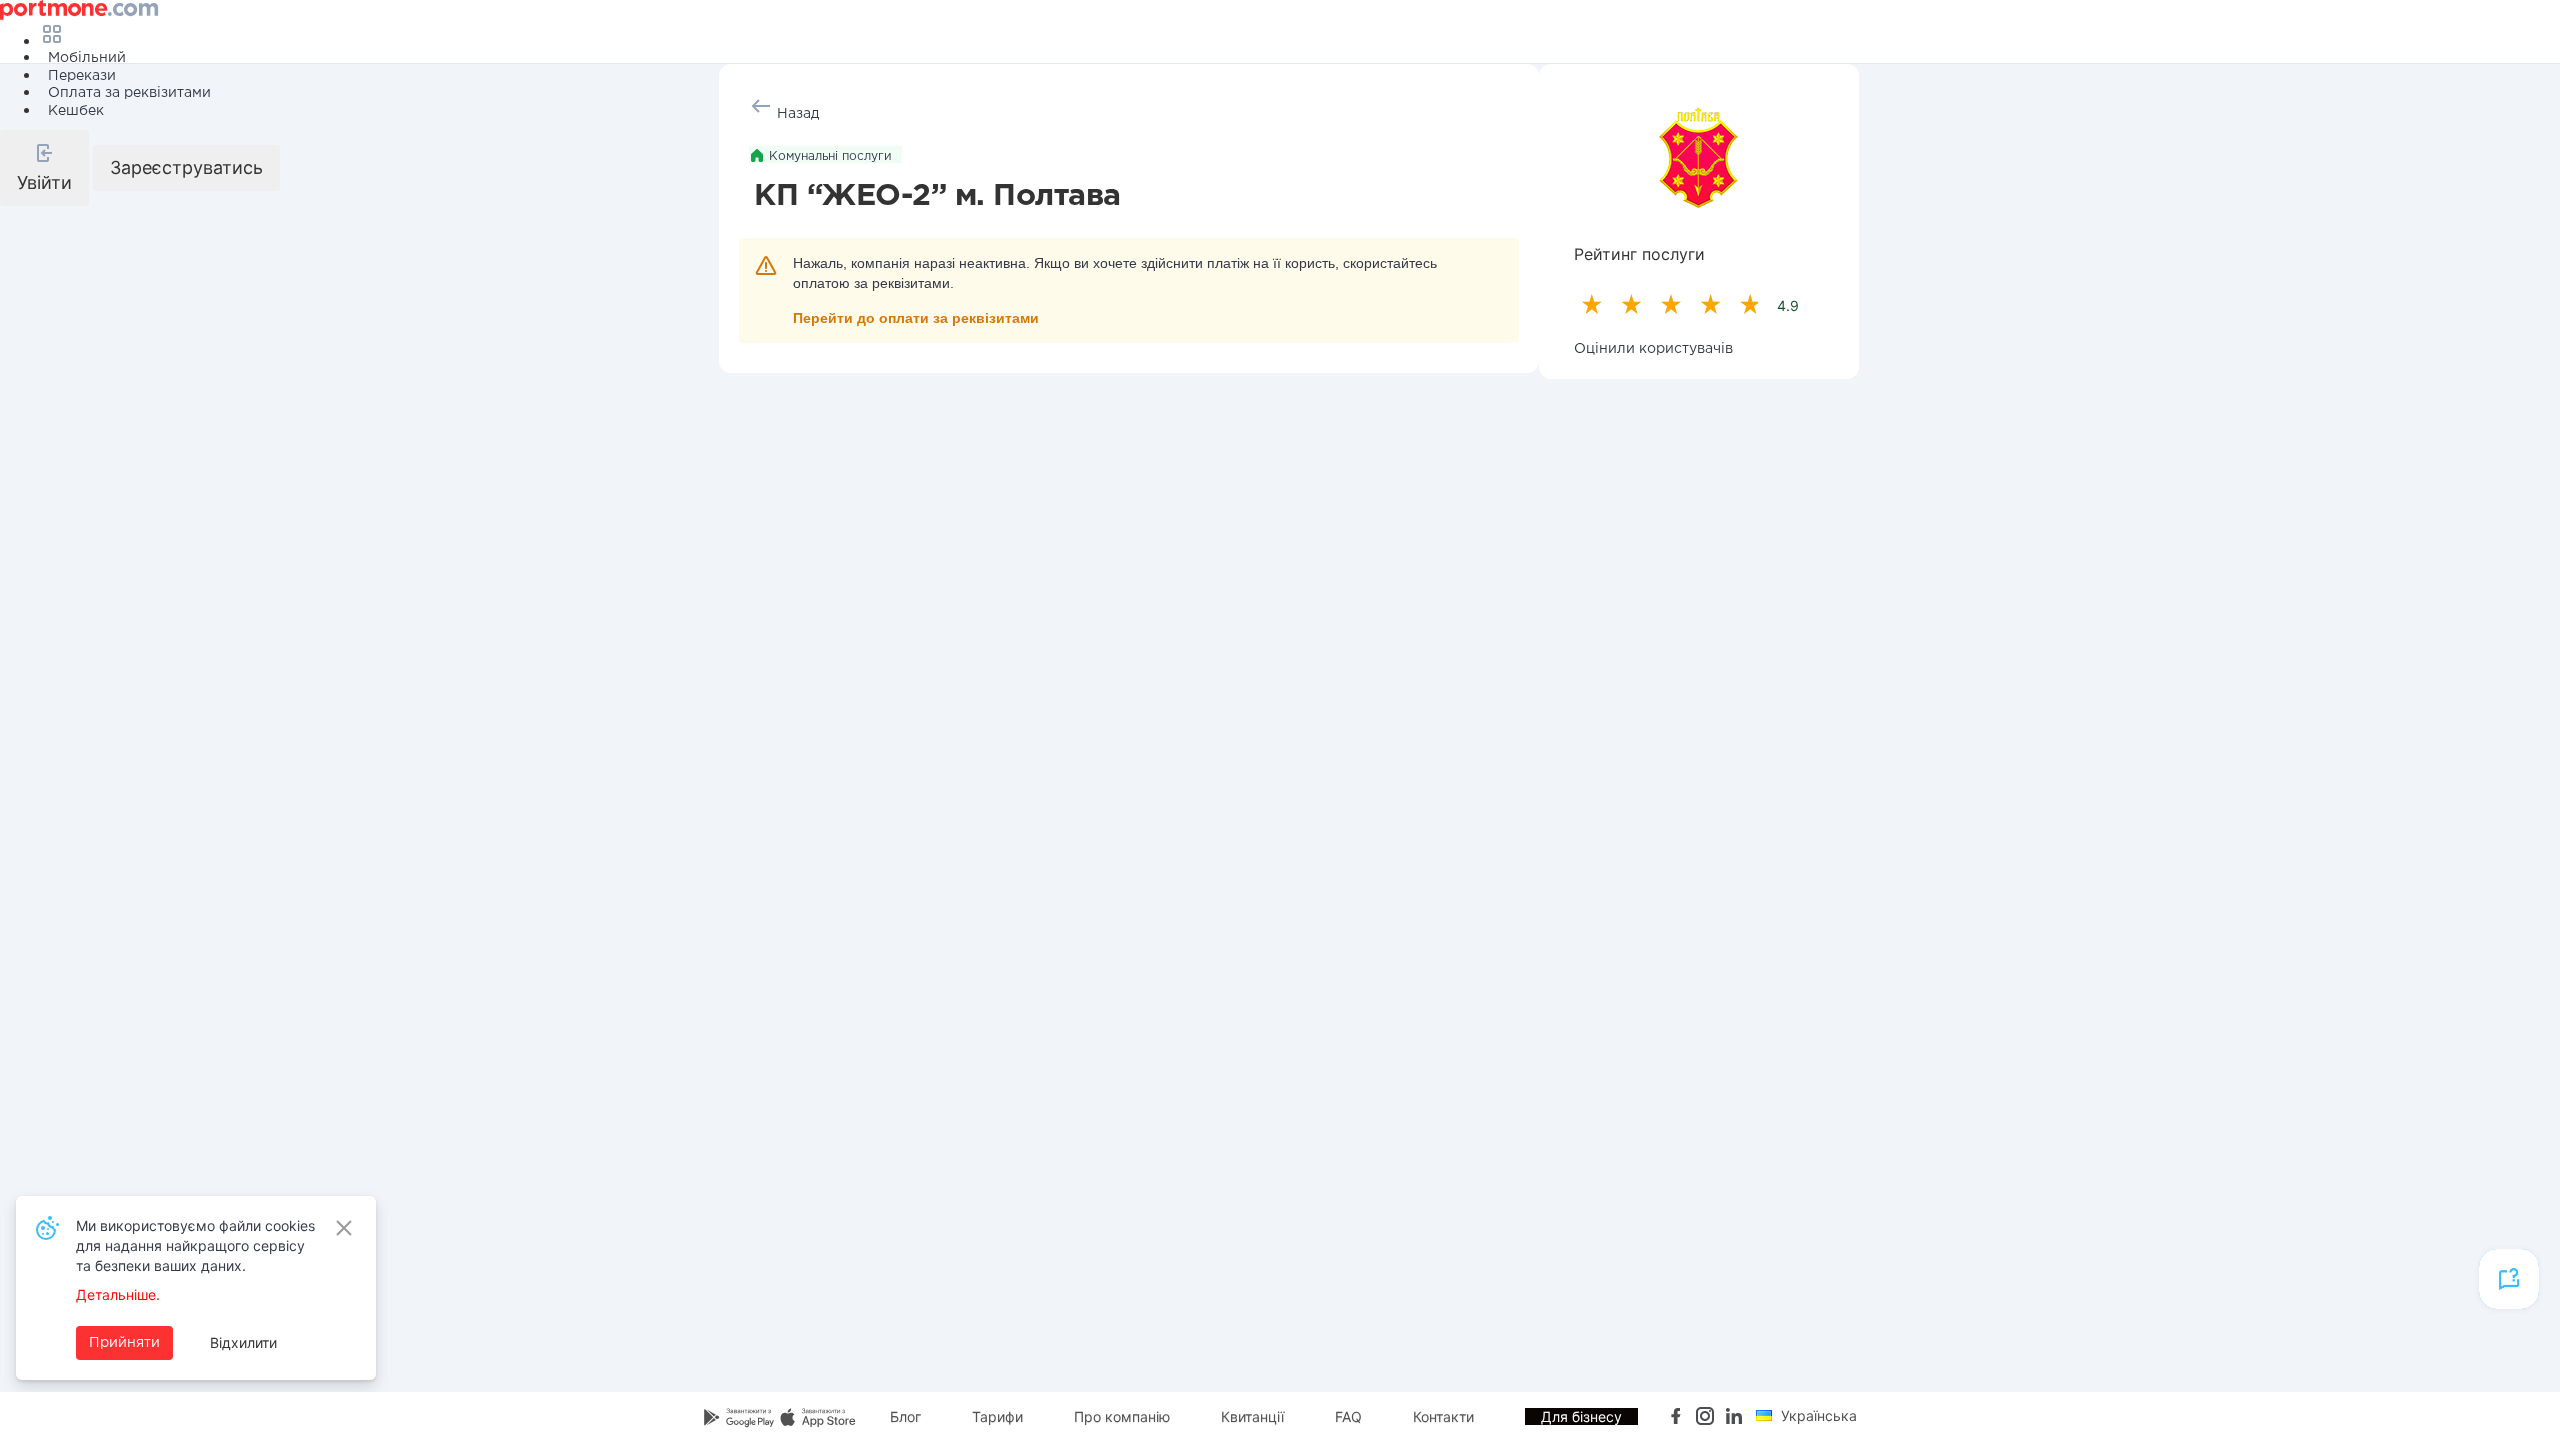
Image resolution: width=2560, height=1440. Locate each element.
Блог (905, 1416)
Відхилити (243, 1342)
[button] (44, 168)
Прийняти (124, 1343)
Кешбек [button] (76, 111)
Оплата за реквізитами (129, 93)
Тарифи (997, 1416)
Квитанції (1252, 1416)
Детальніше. (118, 1294)
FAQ (1348, 1416)
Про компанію (1122, 1416)
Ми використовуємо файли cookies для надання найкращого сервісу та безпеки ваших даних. (195, 1245)
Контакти (1443, 1416)
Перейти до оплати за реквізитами (916, 318)
